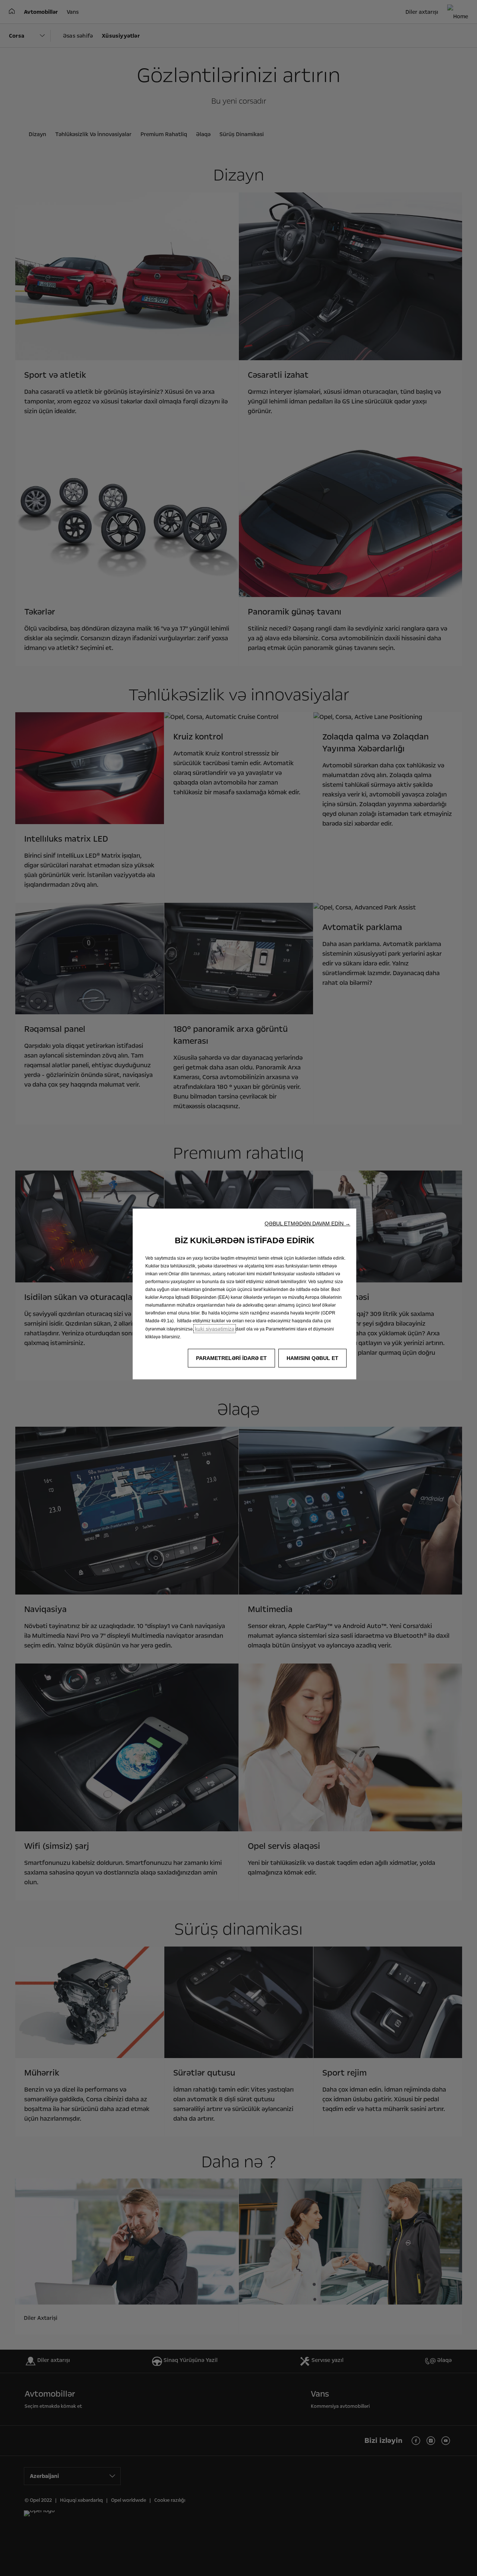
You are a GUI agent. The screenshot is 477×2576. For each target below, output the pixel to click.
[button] (307, 1223)
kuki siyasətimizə (215, 1329)
